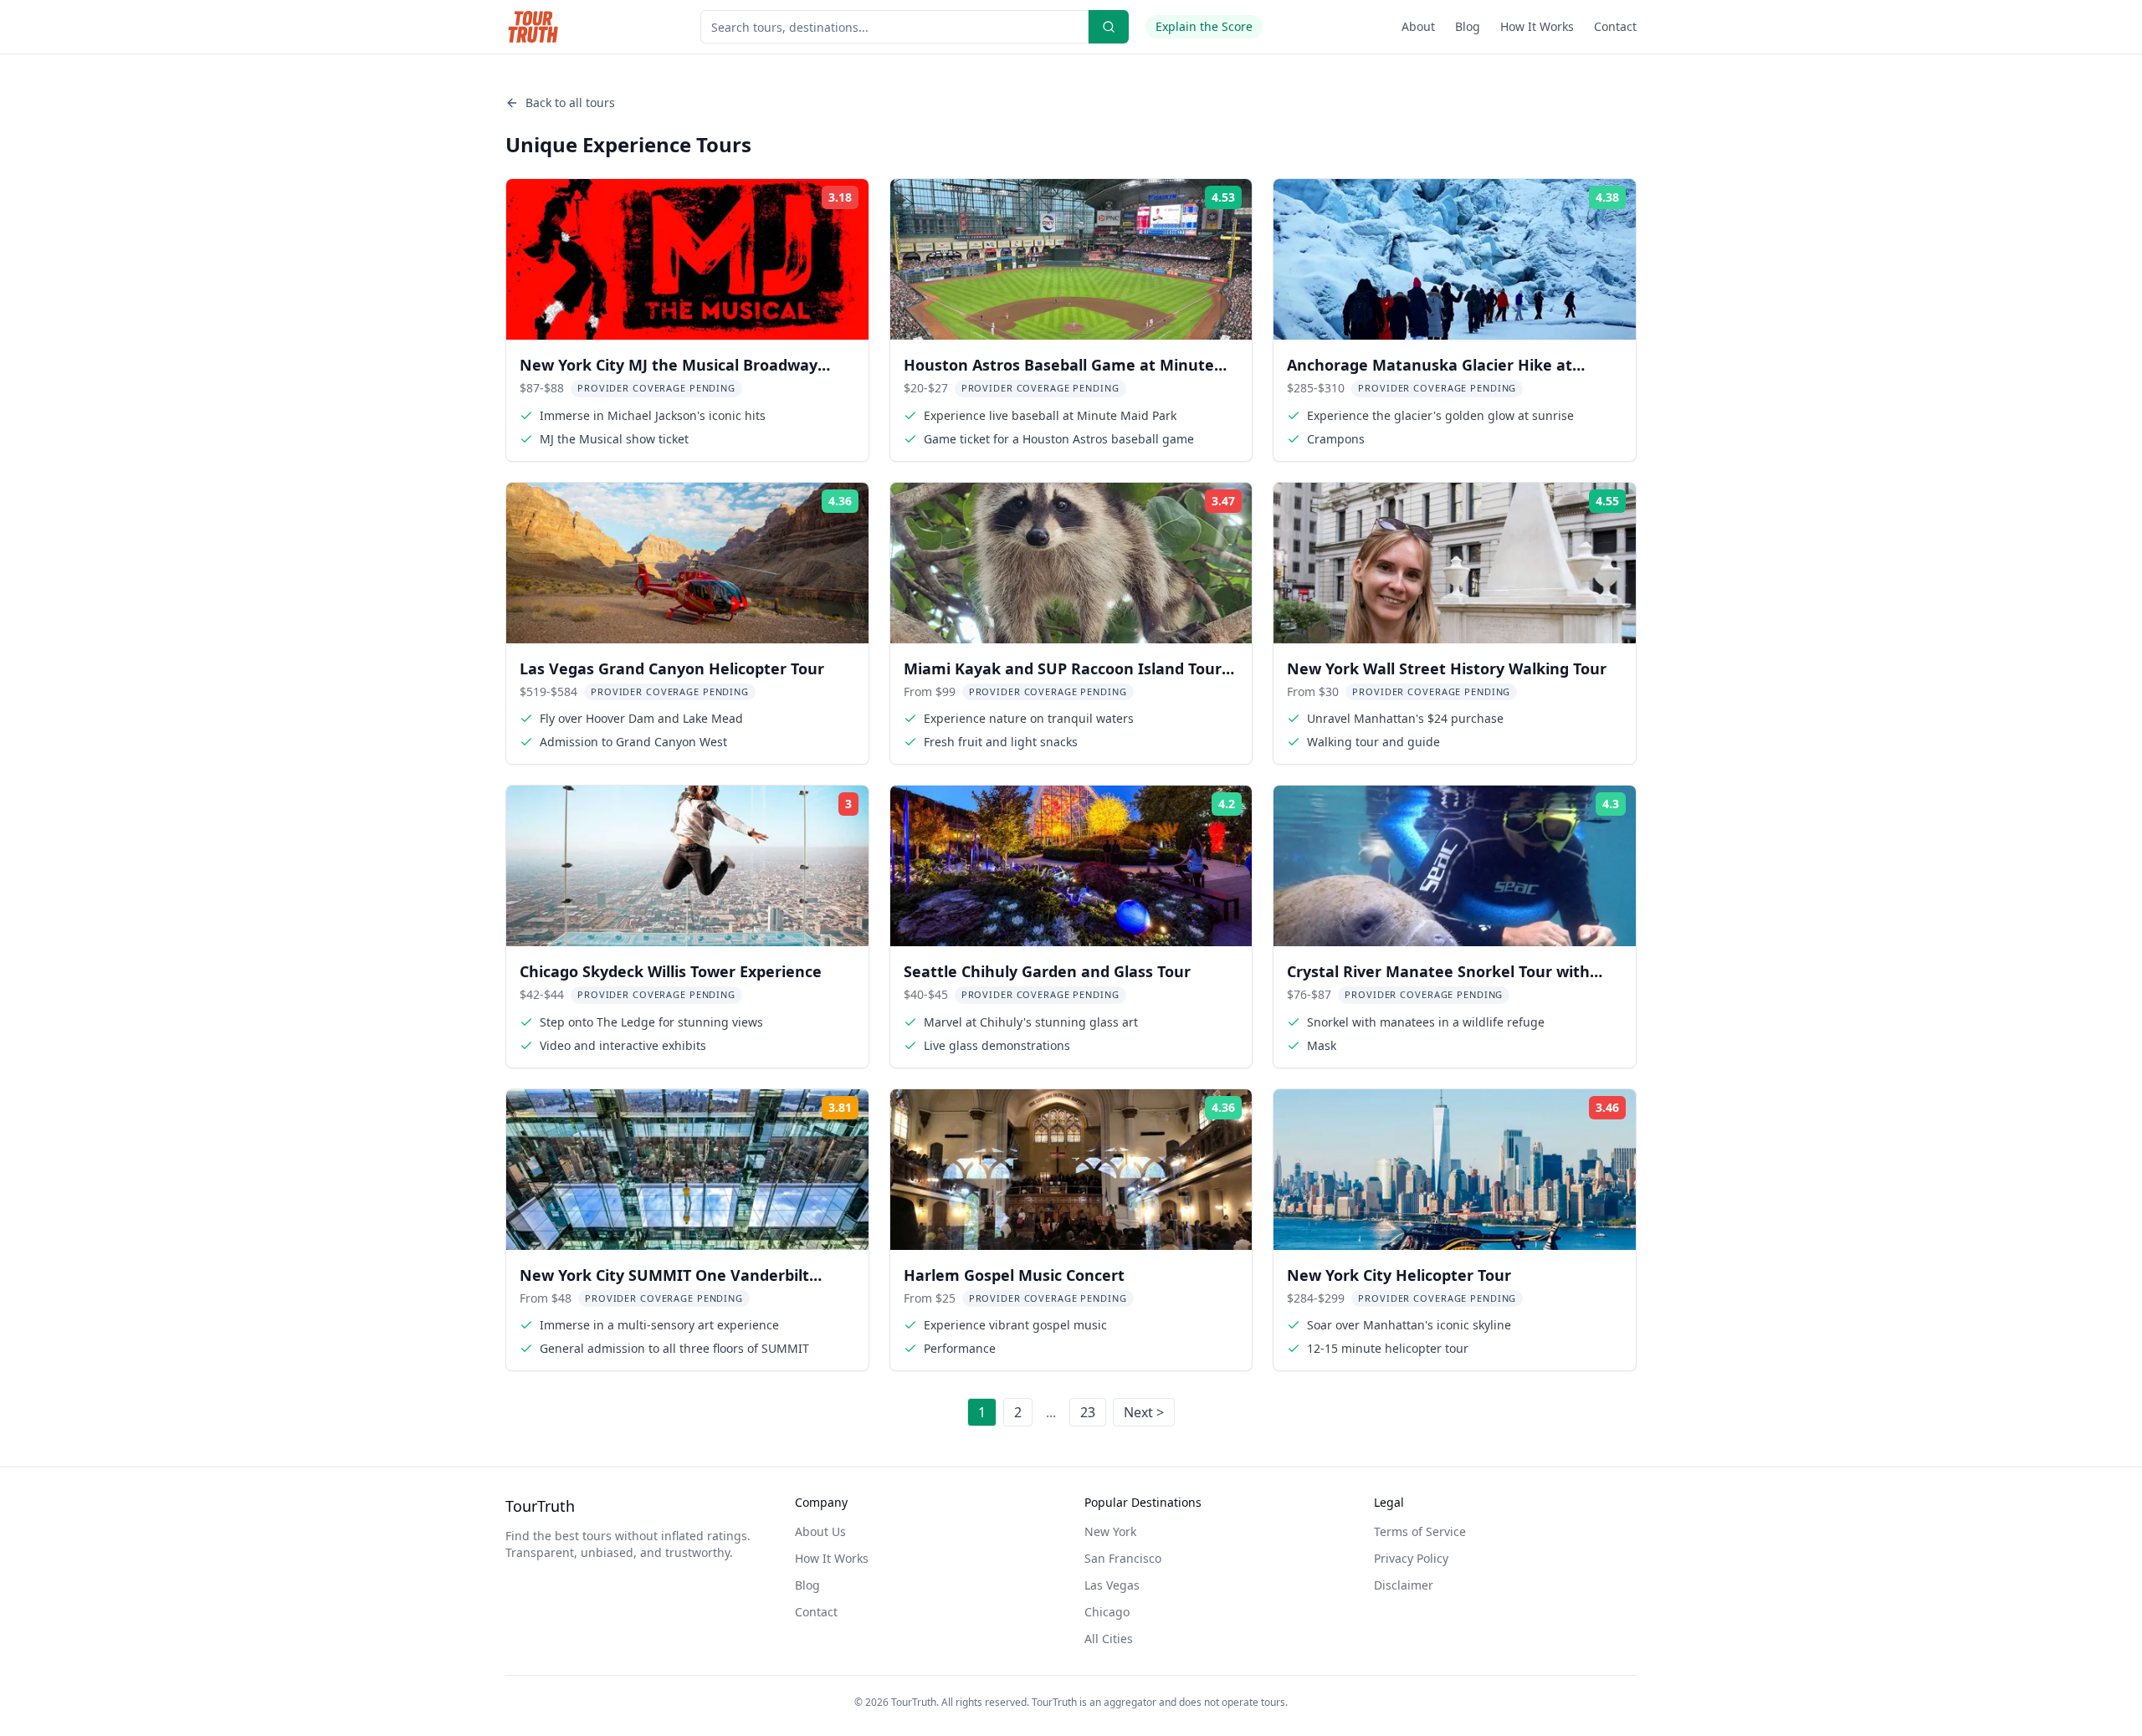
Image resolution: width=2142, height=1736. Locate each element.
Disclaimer (1404, 1585)
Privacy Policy (1411, 1558)
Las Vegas (1112, 1585)
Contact (1615, 26)
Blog (1468, 26)
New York (1110, 1531)
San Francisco (1123, 1558)
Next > (1144, 1412)
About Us (820, 1531)
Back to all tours (570, 102)
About (1418, 26)
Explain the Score (1204, 26)
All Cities (1109, 1639)
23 (1088, 1412)
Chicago (1107, 1612)
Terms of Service (1420, 1531)
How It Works (1537, 26)
